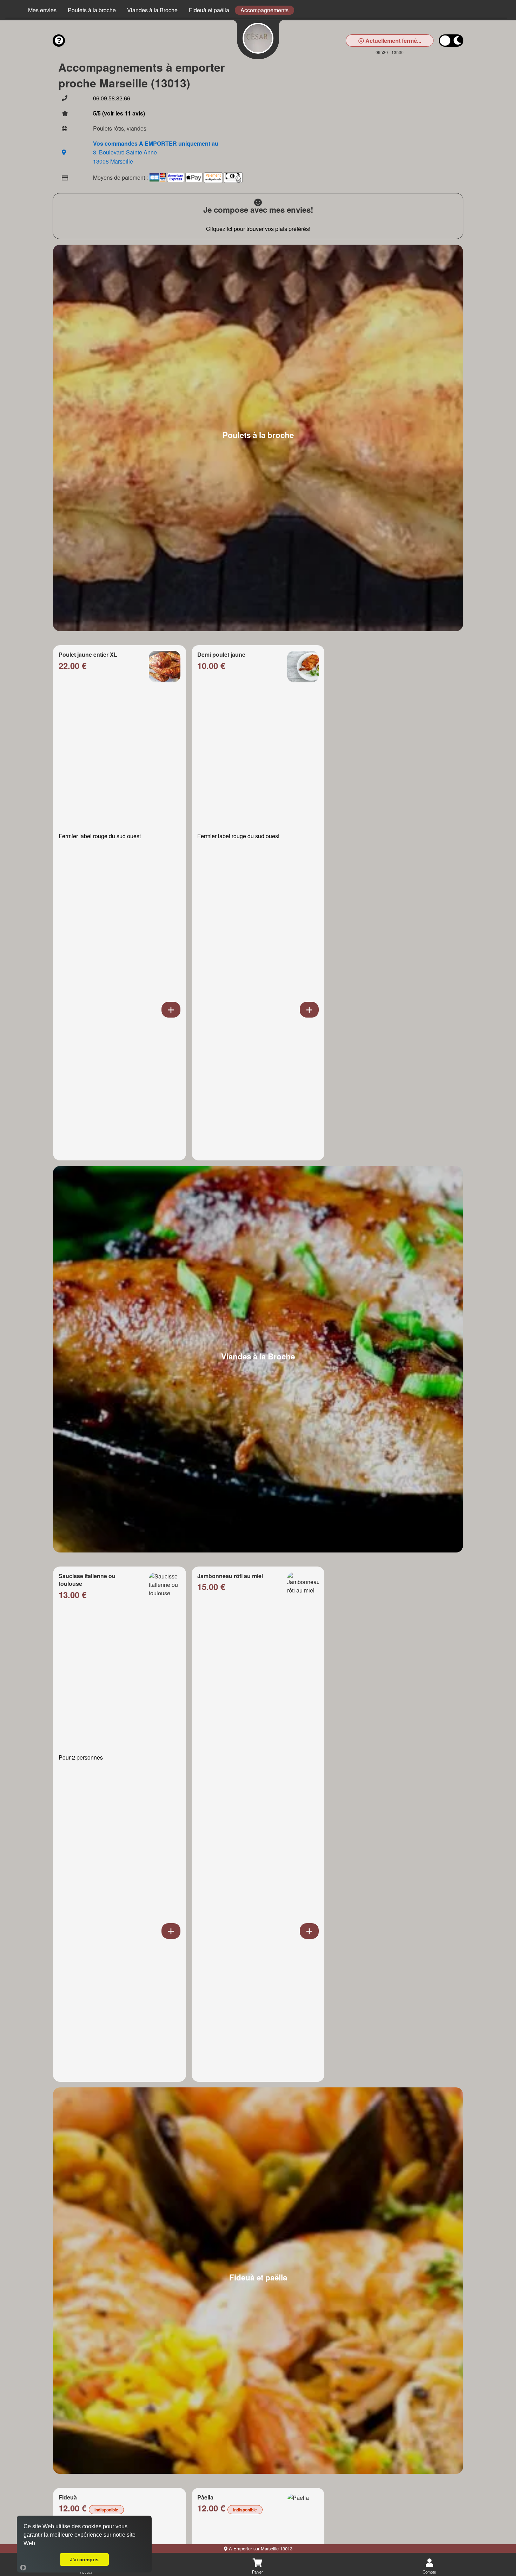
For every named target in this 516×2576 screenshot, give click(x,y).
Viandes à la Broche (152, 10)
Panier (257, 2572)
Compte (429, 2572)
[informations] (59, 41)
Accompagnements (264, 10)
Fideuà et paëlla (209, 10)
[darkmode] (451, 41)
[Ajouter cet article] (171, 1010)
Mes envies (42, 10)
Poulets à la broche (92, 10)
